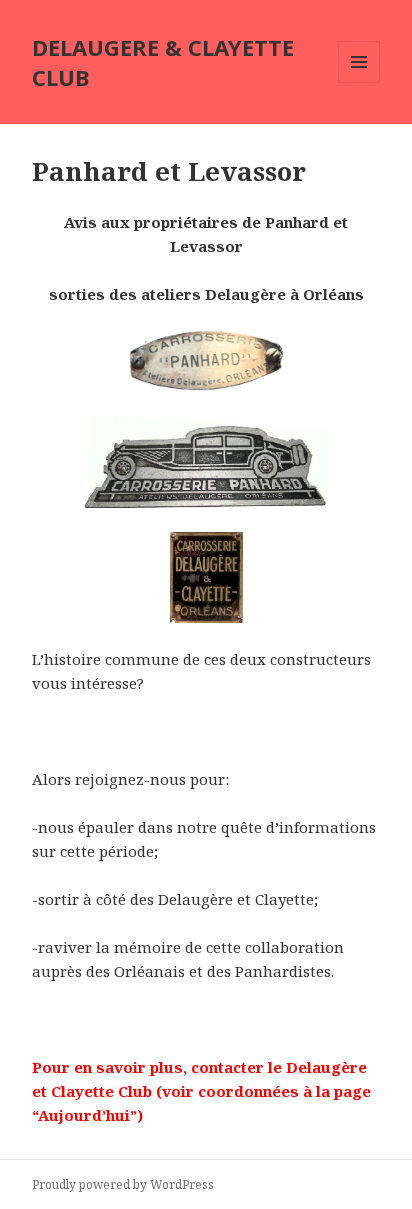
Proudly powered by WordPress (123, 1184)
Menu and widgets (359, 82)
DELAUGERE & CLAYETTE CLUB (163, 62)
